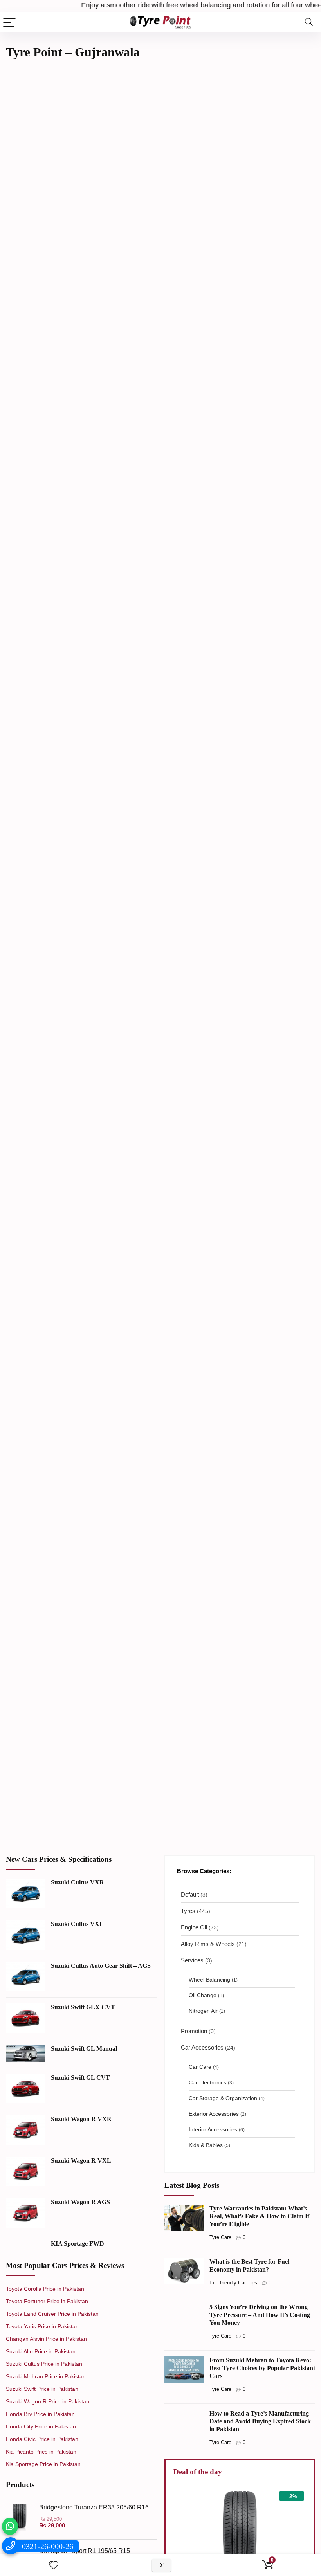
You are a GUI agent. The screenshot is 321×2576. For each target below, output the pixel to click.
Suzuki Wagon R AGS (80, 2202)
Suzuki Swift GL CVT (80, 2078)
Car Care (200, 2067)
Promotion (194, 2031)
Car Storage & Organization (223, 2098)
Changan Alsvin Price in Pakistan (46, 2339)
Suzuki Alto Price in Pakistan (41, 2351)
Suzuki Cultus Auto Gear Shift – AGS (101, 1966)
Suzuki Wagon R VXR (81, 2119)
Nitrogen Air (203, 2011)
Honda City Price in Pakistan (41, 2426)
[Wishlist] (54, 2565)
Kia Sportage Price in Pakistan (43, 2464)
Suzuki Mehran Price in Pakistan (46, 2376)
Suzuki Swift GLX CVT (83, 2007)
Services (192, 1960)
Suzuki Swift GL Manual (84, 2049)
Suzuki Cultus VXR (78, 1882)
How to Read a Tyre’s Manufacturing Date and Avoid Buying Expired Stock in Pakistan (260, 2421)
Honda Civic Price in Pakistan (42, 2439)
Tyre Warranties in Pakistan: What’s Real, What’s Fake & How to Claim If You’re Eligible (259, 2216)
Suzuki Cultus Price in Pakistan (44, 2364)
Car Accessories (202, 2047)
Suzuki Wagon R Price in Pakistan (48, 2401)
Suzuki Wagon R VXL (81, 2161)
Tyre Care (220, 2237)
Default (190, 1894)
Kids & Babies (206, 2145)
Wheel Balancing (209, 1980)
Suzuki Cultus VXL (77, 1924)
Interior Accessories (213, 2130)
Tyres (188, 1911)
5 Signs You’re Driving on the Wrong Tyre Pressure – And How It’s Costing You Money (260, 2315)
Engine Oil (194, 1927)
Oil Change (203, 1995)
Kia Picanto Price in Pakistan (41, 2452)
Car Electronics (207, 2083)
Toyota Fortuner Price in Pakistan (47, 2301)
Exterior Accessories (214, 2114)
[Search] (309, 22)
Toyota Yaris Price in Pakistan (42, 2326)
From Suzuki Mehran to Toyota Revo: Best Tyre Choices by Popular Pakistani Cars (262, 2368)
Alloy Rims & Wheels (208, 1944)
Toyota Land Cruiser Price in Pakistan (52, 2314)
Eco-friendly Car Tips (233, 2283)
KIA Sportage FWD (78, 2244)
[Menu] (9, 22)
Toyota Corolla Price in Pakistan (45, 2289)
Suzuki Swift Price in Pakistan (42, 2389)
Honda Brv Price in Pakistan (40, 2414)
